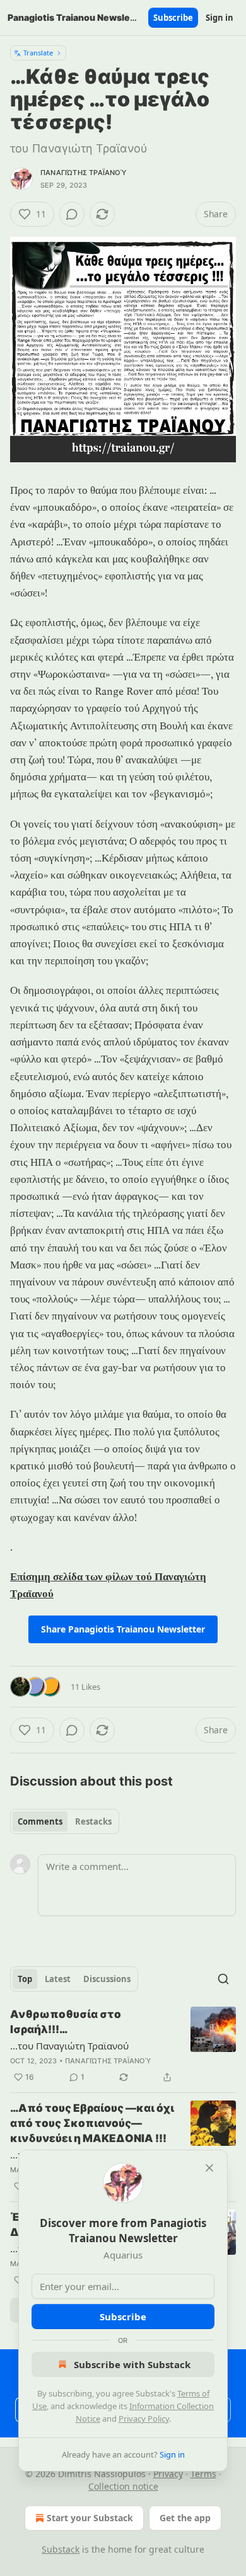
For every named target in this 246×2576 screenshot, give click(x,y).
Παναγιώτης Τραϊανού (84, 173)
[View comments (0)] (72, 214)
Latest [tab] (58, 1979)
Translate (38, 53)
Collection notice (123, 2486)
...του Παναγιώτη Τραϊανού (69, 2046)
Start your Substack (90, 2518)
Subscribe (173, 18)
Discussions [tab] (107, 1979)
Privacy (168, 2474)
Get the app (185, 2518)
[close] (209, 2168)
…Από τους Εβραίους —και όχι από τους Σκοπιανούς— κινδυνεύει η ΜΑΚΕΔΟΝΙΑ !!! (92, 2123)
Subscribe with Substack (132, 2364)
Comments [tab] (40, 1821)
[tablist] (65, 1821)
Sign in (220, 18)
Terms (203, 2474)
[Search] (223, 1979)
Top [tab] (25, 1979)
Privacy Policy (144, 2419)
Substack (61, 2549)
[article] (123, 2046)
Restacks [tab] (93, 1821)
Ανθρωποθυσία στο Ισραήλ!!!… (66, 2022)
